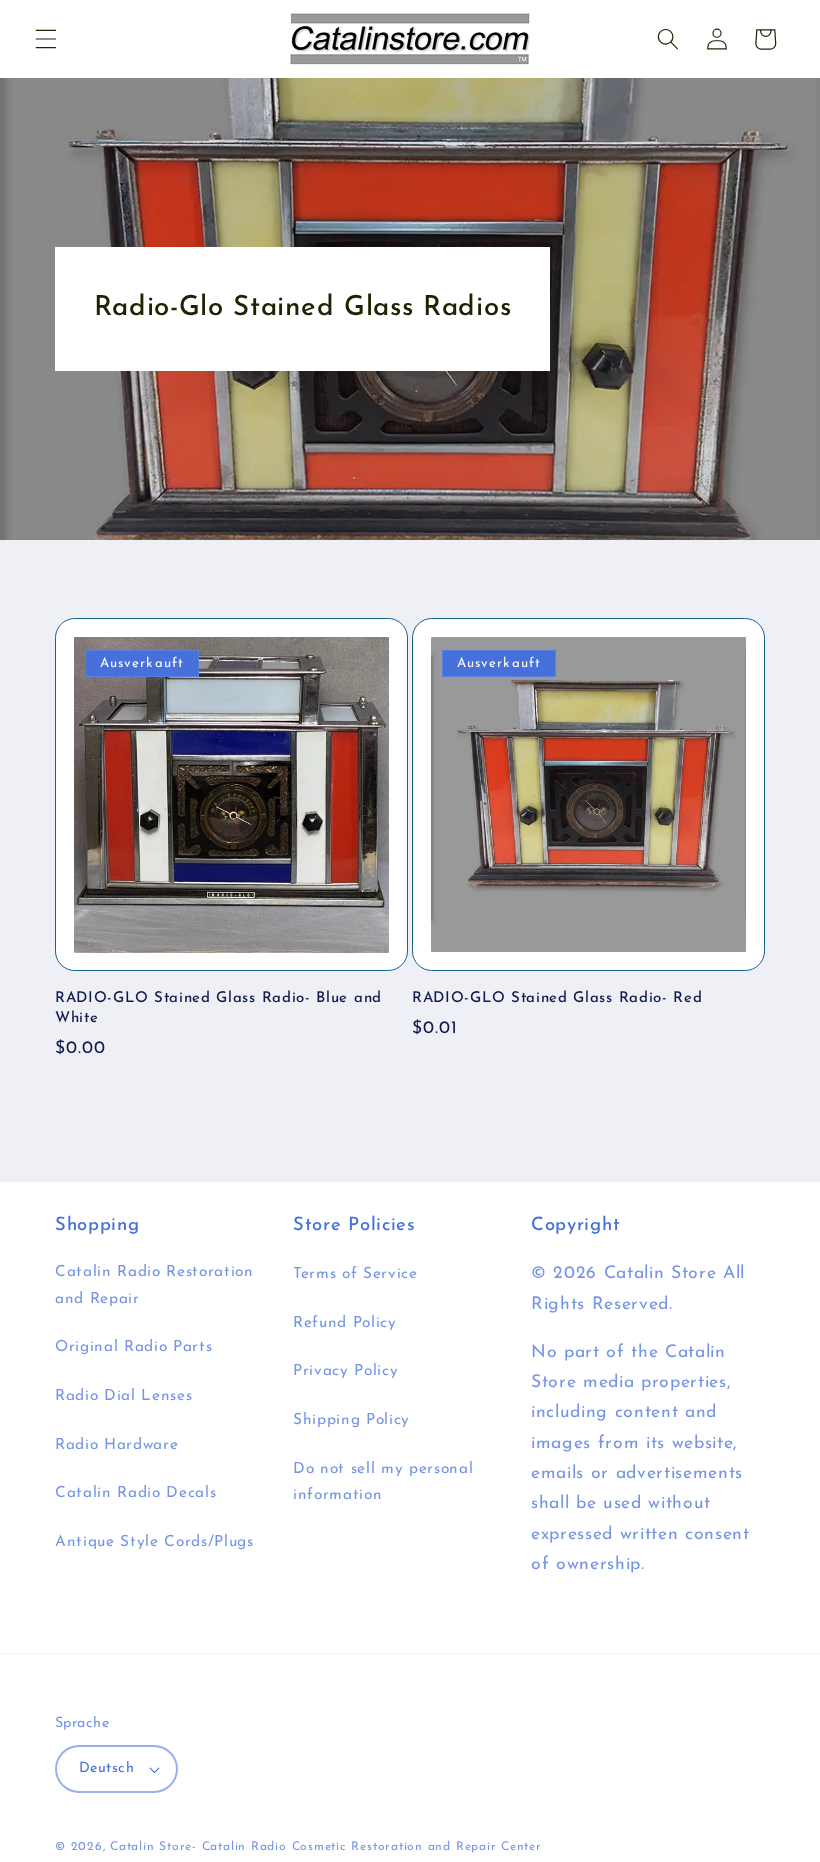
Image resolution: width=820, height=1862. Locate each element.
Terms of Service (355, 1274)
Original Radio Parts (133, 1347)
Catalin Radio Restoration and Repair (154, 1285)
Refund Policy (345, 1323)
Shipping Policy (351, 1420)
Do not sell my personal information (383, 1482)
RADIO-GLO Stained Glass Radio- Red (557, 998)
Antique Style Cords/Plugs (154, 1542)
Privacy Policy (345, 1371)
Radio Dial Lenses (123, 1396)
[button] (46, 39)
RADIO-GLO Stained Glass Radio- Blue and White (218, 1008)
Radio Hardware (116, 1445)
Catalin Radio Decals (135, 1493)
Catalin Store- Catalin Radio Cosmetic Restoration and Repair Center (326, 1847)
